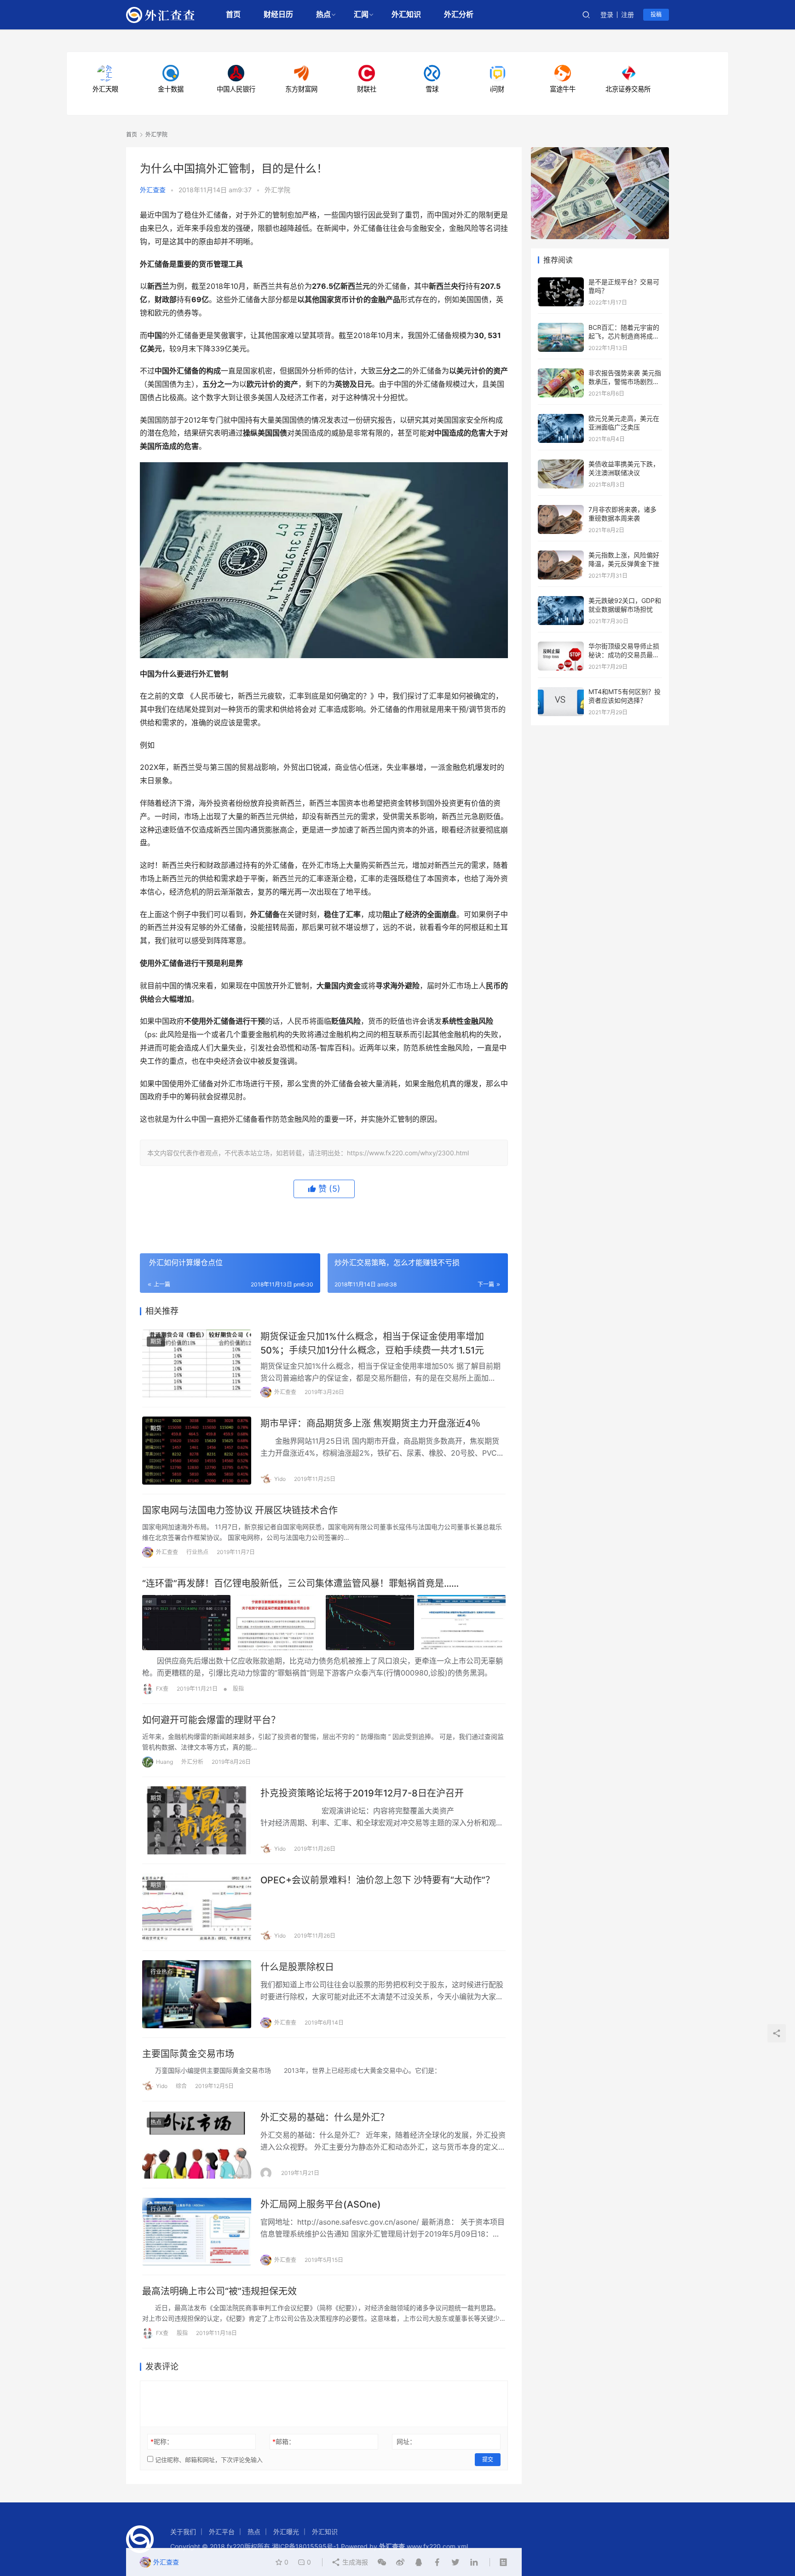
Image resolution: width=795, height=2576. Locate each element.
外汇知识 (406, 14)
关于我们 (183, 2532)
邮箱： (284, 2441)
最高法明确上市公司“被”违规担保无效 (219, 2291)
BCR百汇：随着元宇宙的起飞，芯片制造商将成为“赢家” (624, 336)
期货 (156, 1341)
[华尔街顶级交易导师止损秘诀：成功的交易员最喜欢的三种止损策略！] (561, 646)
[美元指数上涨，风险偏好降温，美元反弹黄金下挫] (561, 555)
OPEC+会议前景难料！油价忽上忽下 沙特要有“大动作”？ (377, 1880)
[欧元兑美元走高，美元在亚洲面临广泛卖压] (561, 418)
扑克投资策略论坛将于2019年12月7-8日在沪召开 (362, 1793)
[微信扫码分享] (382, 2562)
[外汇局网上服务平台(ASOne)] (197, 2232)
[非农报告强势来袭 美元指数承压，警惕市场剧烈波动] (561, 373)
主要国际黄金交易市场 (188, 2054)
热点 (323, 14)
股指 (238, 1689)
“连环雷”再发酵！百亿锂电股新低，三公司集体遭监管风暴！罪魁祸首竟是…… (300, 1583)
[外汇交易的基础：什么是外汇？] (197, 2145)
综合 (181, 2086)
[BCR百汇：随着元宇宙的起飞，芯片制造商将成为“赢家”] (561, 327)
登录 (607, 14)
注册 (628, 14)
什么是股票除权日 (297, 1967)
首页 (233, 14)
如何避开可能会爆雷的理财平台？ (211, 1720)
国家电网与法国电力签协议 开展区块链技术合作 (240, 1510)
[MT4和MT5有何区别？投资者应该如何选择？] (561, 691)
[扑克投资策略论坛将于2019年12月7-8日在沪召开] (197, 1820)
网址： (406, 2441)
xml (463, 2546)
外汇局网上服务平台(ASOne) (321, 2204)
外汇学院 (277, 190)
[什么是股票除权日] (197, 1994)
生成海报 (354, 2562)
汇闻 (361, 14)
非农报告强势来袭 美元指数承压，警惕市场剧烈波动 (625, 382)
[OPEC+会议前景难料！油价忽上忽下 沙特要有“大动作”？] (197, 1907)
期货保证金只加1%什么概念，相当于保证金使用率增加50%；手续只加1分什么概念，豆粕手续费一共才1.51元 (372, 1343)
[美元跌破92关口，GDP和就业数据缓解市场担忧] (561, 600)
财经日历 (278, 14)
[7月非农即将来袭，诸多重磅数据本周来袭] (561, 509)
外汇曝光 (286, 2532)
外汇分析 (459, 14)
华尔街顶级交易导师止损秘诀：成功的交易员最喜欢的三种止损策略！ (624, 655)
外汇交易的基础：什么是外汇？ (325, 2117)
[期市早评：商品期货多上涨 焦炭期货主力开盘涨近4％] (197, 1451)
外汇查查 (153, 190)
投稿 (656, 14)
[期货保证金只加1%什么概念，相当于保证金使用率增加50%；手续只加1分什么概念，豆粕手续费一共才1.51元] (197, 1364)
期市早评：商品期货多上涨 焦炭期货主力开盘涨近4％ (370, 1423)
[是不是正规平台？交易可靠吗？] (561, 282)
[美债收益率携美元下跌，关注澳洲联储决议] (561, 464)
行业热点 (197, 1552)
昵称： (162, 2441)
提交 (488, 2459)
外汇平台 (222, 2532)
